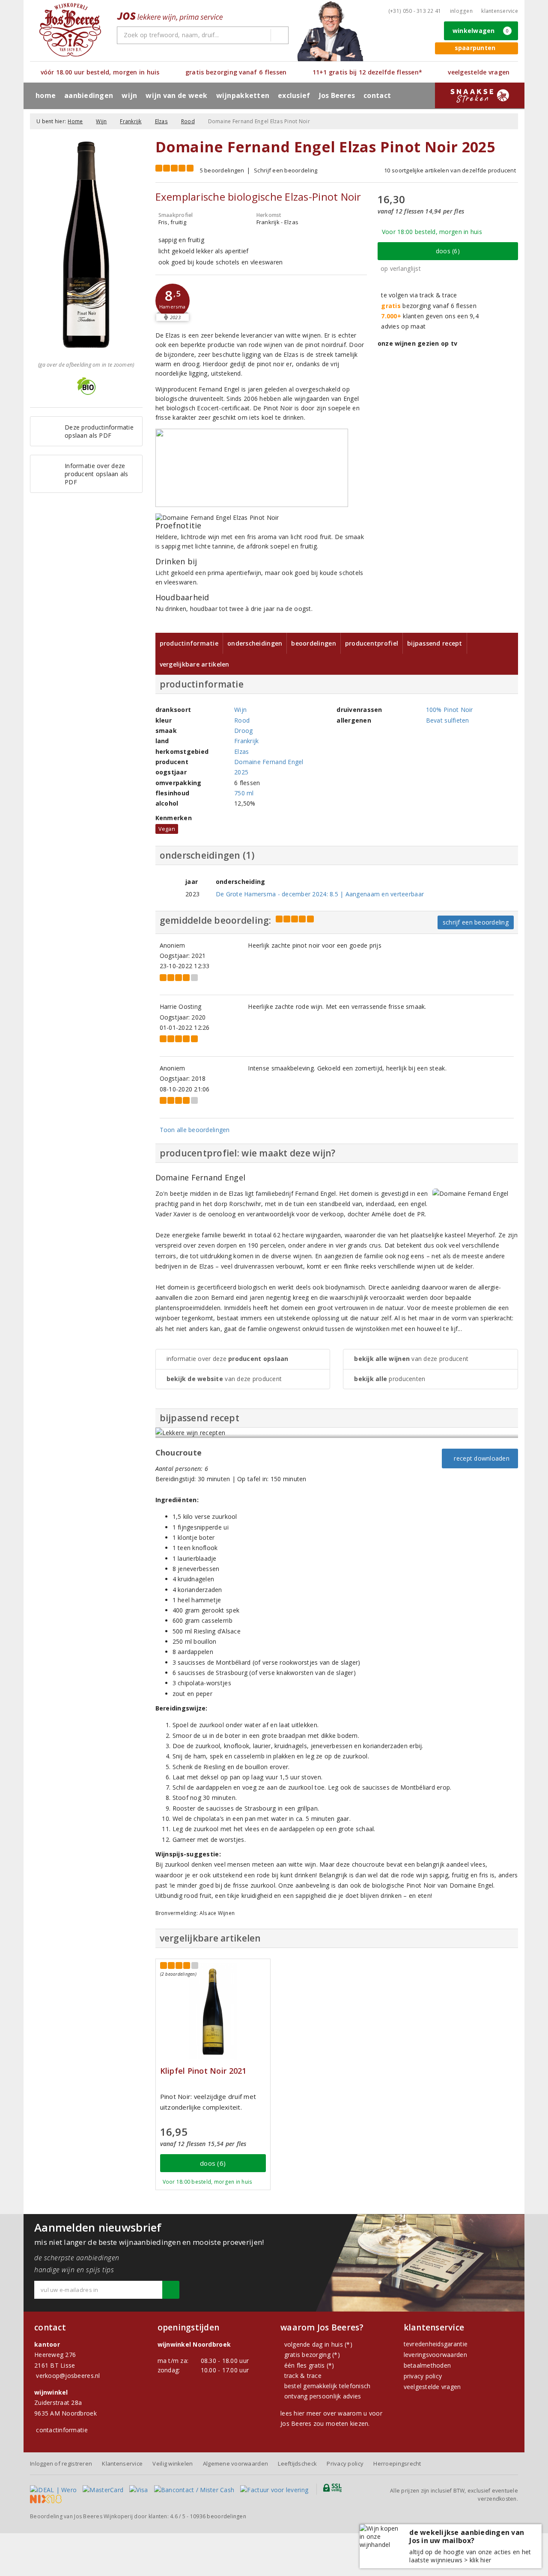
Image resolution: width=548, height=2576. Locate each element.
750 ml (244, 793)
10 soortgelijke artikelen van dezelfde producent (450, 170)
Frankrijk (131, 121)
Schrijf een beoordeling (286, 170)
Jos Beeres (337, 95)
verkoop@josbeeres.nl (68, 2376)
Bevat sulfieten (448, 720)
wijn (129, 95)
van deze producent (224, 1379)
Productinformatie (189, 643)
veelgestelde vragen (432, 2387)
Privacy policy (345, 2463)
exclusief (294, 95)
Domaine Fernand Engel (269, 762)
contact (377, 95)
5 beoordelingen (222, 170)
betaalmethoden (427, 2365)
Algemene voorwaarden (235, 2463)
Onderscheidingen (255, 643)
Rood (188, 121)
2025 (241, 772)
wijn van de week (176, 95)
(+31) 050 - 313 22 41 (415, 11)
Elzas (161, 121)
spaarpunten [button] (475, 48)
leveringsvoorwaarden (435, 2355)
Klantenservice (500, 11)
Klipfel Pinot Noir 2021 (203, 2071)
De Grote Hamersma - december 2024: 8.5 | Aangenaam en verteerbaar (320, 894)
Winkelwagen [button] (481, 31)
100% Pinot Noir (450, 710)
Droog (243, 731)
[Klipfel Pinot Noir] (213, 2011)
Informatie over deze (228, 1359)
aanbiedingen (89, 95)
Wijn (101, 121)
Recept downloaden (480, 1458)
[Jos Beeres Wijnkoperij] (70, 30)
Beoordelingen (313, 643)
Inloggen (461, 11)
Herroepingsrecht (397, 2463)
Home (46, 95)
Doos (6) (448, 251)
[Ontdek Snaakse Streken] (480, 95)
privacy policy (423, 2376)
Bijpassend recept (435, 643)
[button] (173, 301)
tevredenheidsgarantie (436, 2344)
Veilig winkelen (173, 2463)
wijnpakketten (243, 95)
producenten (390, 1379)
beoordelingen (218, 2516)
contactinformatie (62, 2430)
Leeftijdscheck (297, 2463)
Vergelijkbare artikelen (195, 664)
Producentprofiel (372, 643)
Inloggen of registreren (61, 2463)
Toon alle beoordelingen (195, 1130)
